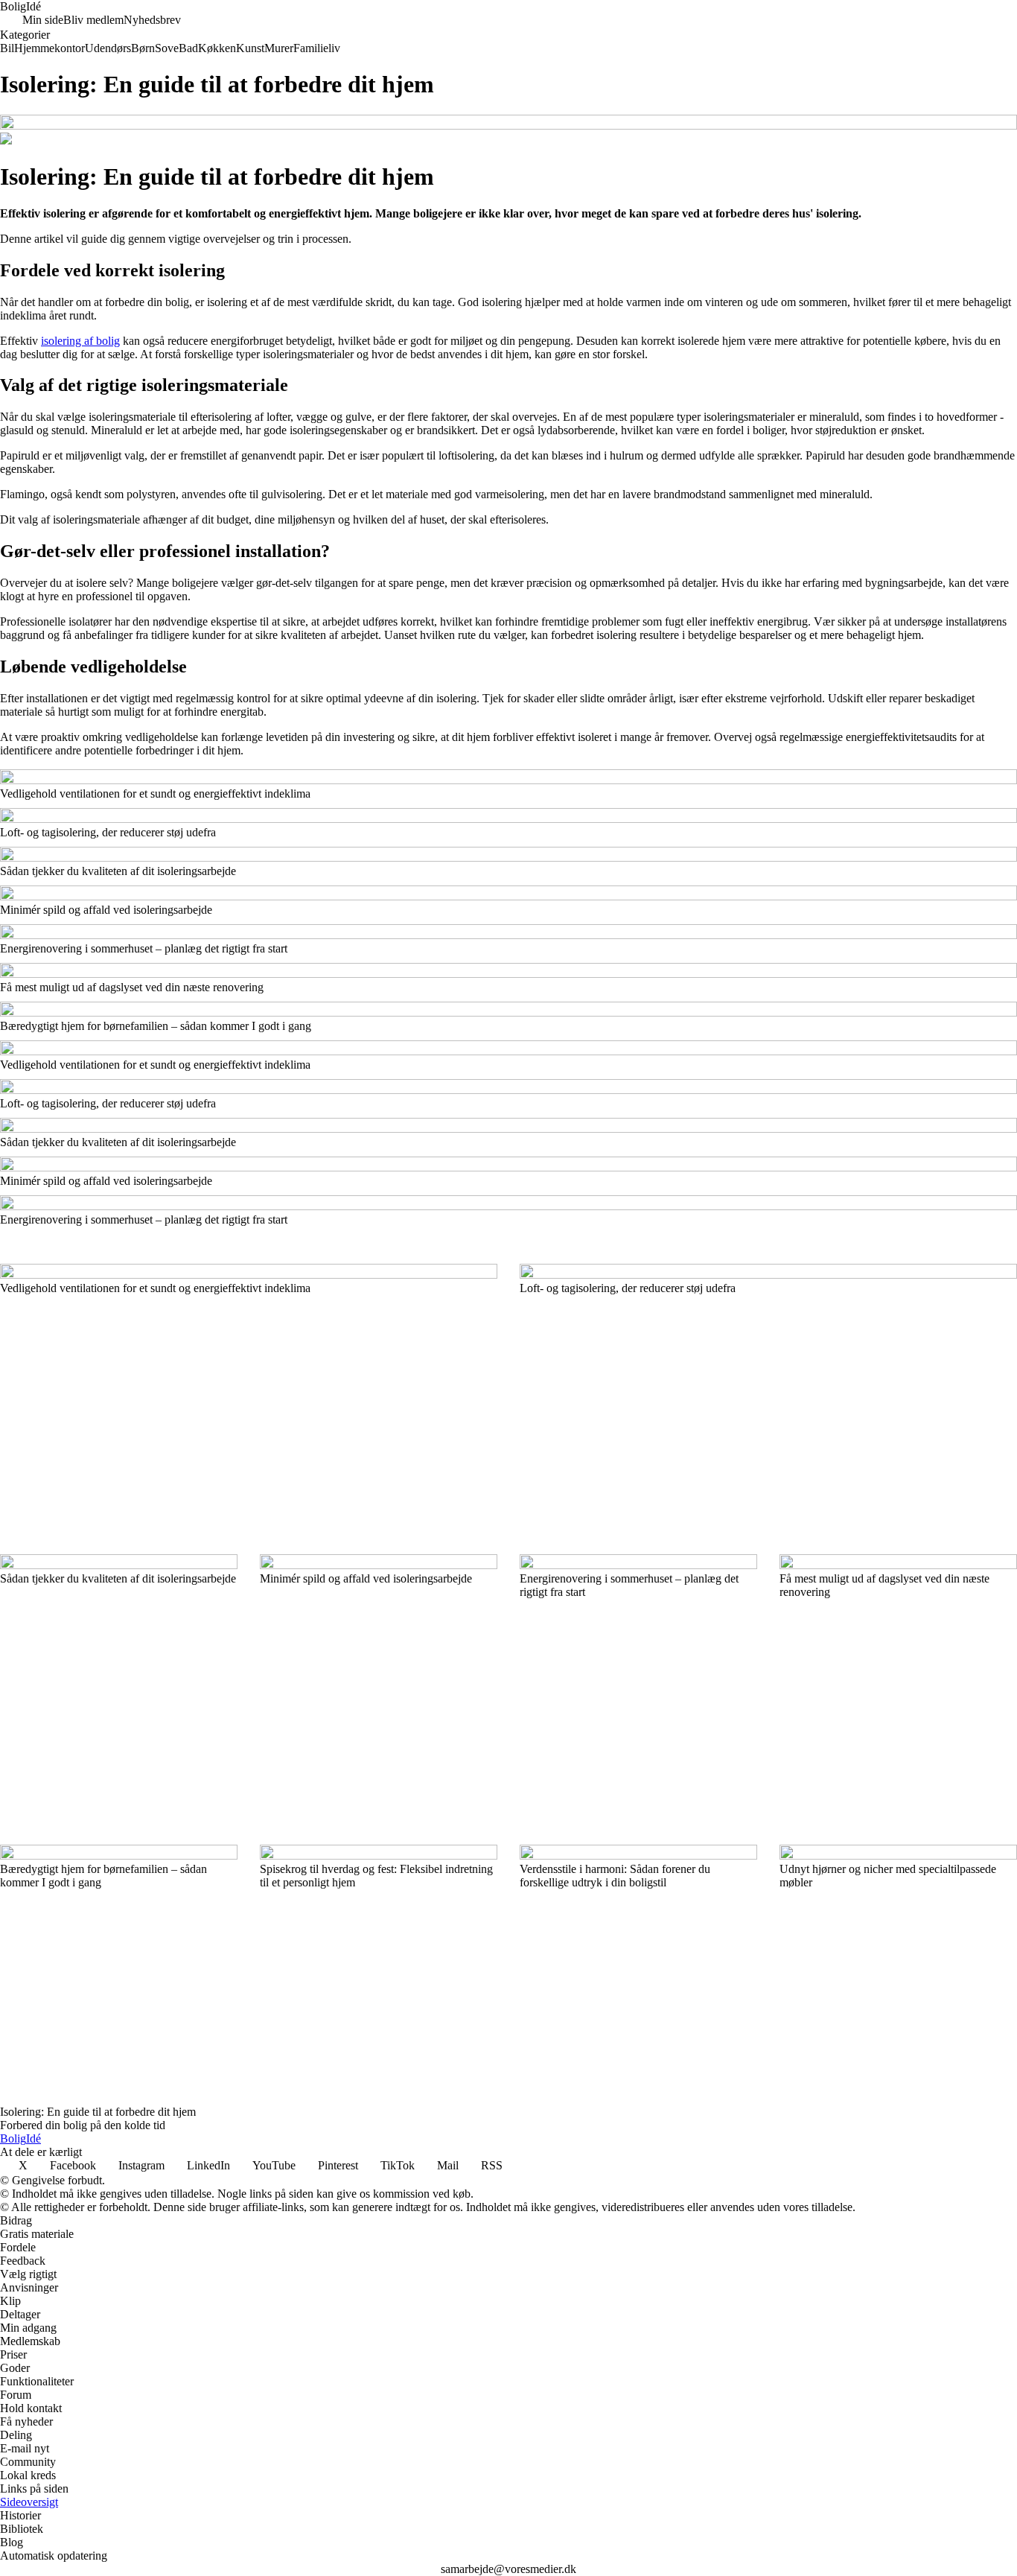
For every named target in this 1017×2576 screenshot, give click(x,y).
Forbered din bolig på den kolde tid (83, 2125)
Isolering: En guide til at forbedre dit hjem (98, 2112)
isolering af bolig (80, 341)
